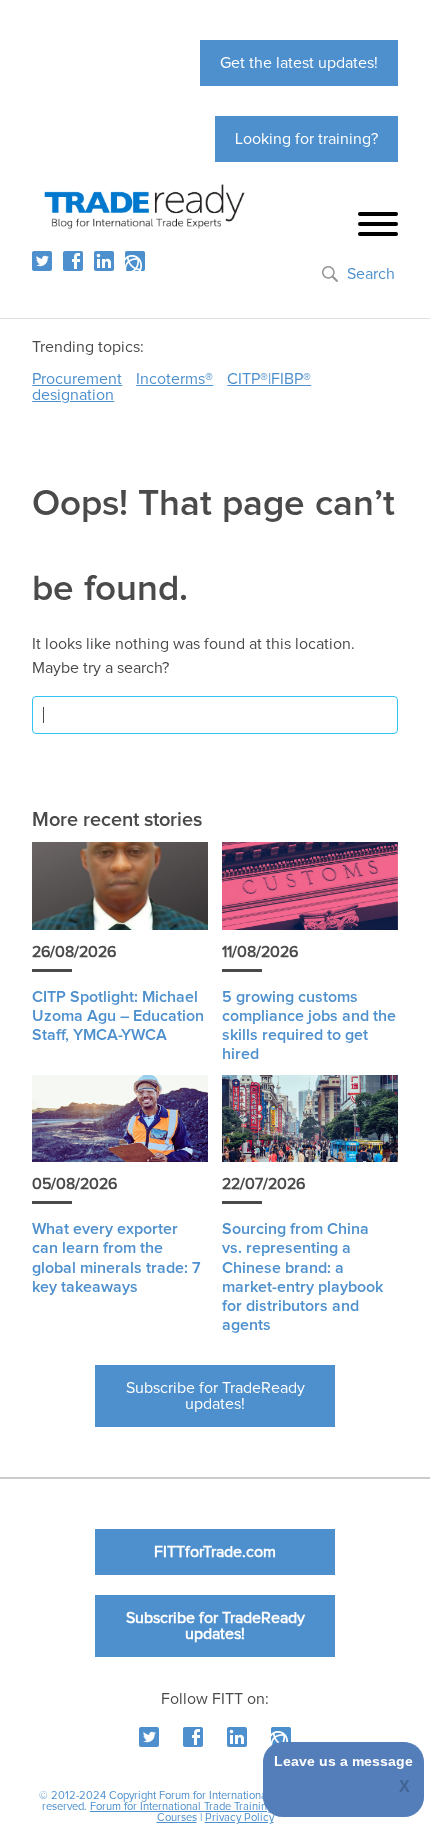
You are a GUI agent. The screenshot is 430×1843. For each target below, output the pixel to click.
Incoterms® (174, 379)
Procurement (77, 379)
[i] (135, 261)
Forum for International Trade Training (181, 1806)
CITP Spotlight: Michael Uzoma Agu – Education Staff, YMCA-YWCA (118, 1016)
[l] (104, 261)
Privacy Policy (239, 1817)
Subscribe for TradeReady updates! (215, 1396)
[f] (73, 261)
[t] (42, 261)
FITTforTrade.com (215, 1552)
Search (371, 274)
